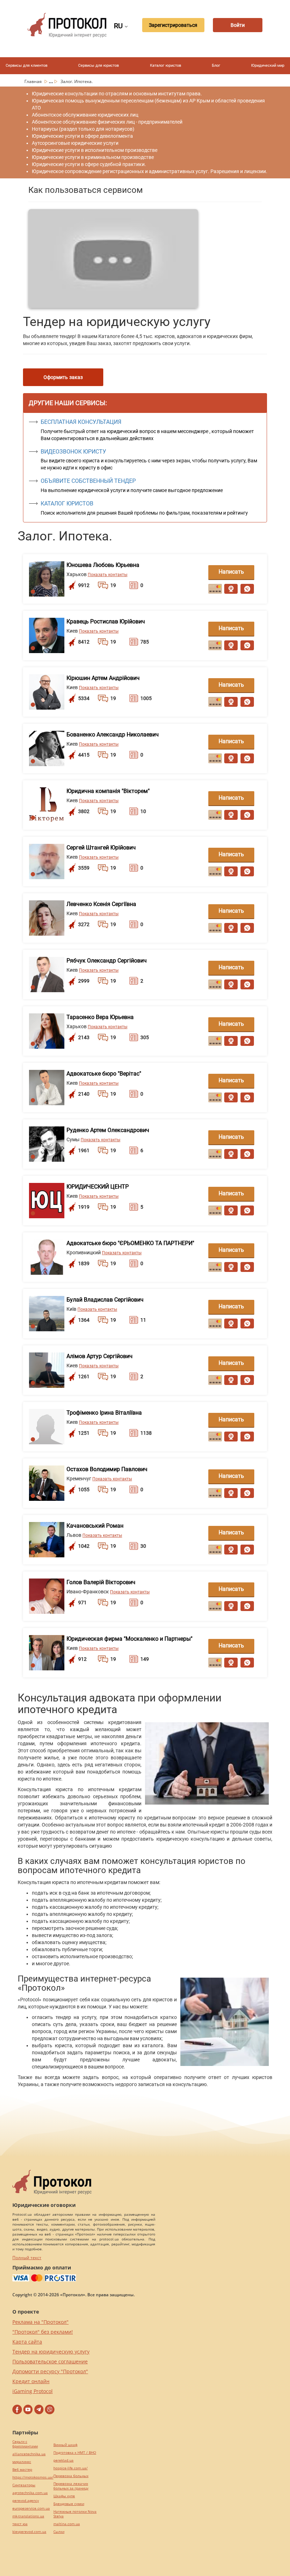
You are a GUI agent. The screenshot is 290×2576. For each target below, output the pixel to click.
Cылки (59, 2532)
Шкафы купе (64, 2496)
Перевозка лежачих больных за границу (71, 2486)
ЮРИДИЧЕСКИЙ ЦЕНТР (98, 1187)
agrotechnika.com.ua (30, 2493)
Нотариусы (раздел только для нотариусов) (83, 129)
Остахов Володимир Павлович (107, 1469)
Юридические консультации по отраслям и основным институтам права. (117, 94)
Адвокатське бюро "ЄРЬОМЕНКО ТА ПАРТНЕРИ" (130, 1243)
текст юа (20, 2524)
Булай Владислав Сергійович (105, 1300)
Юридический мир (268, 66)
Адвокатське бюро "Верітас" (104, 1074)
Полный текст (27, 2258)
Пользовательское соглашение (50, 2361)
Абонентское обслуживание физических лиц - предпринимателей (107, 122)
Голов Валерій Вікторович (101, 1582)
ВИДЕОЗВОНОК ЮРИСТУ (73, 452)
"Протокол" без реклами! (43, 2332)
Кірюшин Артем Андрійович (103, 678)
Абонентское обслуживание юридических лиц (85, 115)
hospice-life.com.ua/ (71, 2468)
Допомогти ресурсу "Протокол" (50, 2371)
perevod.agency (26, 2501)
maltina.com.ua (67, 2524)
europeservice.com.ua (31, 2508)
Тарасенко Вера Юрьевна (100, 1017)
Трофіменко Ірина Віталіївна (104, 1413)
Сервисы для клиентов (27, 66)
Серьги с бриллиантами (25, 2444)
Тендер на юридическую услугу (51, 2352)
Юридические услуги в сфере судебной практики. (89, 164)
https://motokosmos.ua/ (33, 2477)
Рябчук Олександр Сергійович (107, 961)
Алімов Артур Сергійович (100, 1356)
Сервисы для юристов (98, 66)
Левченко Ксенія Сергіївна (101, 904)
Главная (34, 81)
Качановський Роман (95, 1526)
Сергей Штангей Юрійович (101, 848)
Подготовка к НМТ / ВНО (75, 2453)
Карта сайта (27, 2342)
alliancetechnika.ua (29, 2454)
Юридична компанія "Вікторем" (108, 791)
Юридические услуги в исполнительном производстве (95, 150)
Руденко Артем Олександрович (108, 1130)
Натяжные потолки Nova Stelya (75, 2514)
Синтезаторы (24, 2485)
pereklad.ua (63, 2460)
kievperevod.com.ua (29, 2532)
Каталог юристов (166, 66)
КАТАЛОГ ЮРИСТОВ (67, 504)
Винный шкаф (65, 2445)
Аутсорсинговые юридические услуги (75, 143)
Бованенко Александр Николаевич (113, 735)
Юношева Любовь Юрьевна (103, 565)
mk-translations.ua (28, 2516)
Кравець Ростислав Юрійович (106, 621)
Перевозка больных (71, 2476)
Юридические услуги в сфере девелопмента (82, 136)
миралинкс (22, 2462)
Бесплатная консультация (81, 422)
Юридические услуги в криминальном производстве (93, 157)
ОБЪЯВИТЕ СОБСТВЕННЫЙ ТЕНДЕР (88, 481)
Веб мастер (22, 2470)
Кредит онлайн (31, 2381)
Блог (216, 66)
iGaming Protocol (33, 2391)
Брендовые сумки (69, 2504)
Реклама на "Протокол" (40, 2322)
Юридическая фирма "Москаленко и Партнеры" (129, 1639)
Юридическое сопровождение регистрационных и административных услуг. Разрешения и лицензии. (150, 171)
